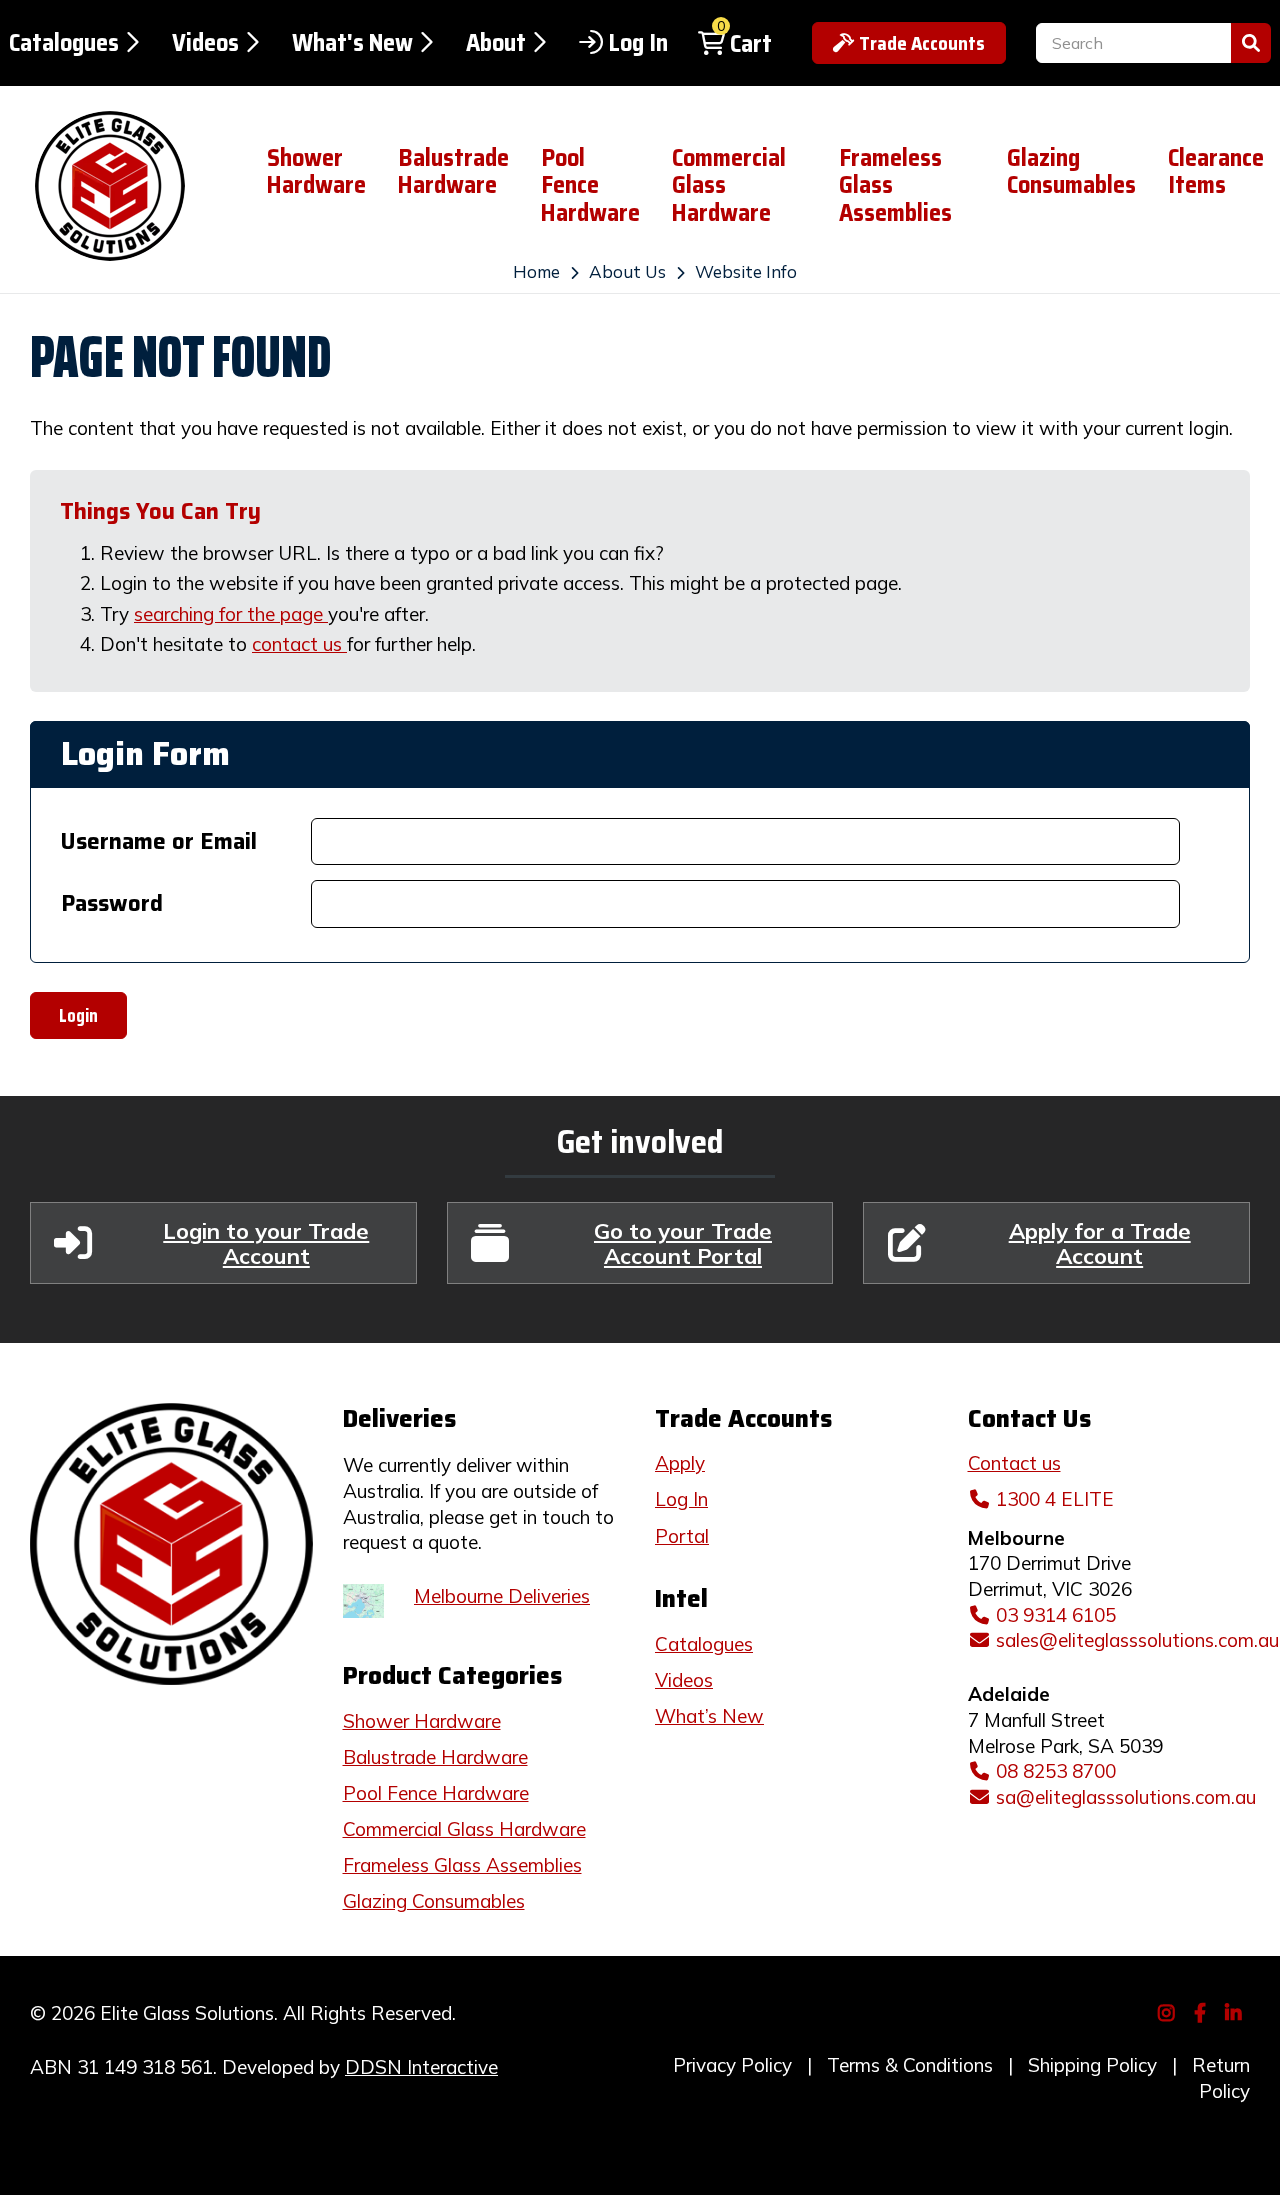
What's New (352, 43)
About (496, 43)
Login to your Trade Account (266, 1243)
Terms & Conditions (910, 2065)
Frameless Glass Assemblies (895, 185)
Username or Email (159, 841)
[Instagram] (1169, 2011)
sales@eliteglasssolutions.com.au (1137, 1640)
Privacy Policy (732, 2065)
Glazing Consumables (1071, 172)
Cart (751, 44)
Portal (682, 1536)
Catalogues (64, 43)
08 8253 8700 (1056, 1771)
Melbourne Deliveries (502, 1596)
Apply (680, 1463)
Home (536, 271)
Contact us (1014, 1463)
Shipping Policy (1092, 2065)
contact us (299, 644)
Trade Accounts (922, 43)
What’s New (709, 1716)
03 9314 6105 (1056, 1615)
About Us (627, 271)
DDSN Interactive (421, 2067)
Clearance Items (1216, 172)
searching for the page (231, 614)
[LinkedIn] (1236, 2011)
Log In (638, 43)
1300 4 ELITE (1055, 1499)
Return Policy (1221, 2078)
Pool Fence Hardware (590, 185)
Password (112, 903)
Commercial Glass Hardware (729, 185)
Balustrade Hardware (453, 172)
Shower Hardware (316, 172)
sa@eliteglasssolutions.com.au (1126, 1797)
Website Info (746, 271)
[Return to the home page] (118, 186)
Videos (205, 43)
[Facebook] (1202, 2011)
